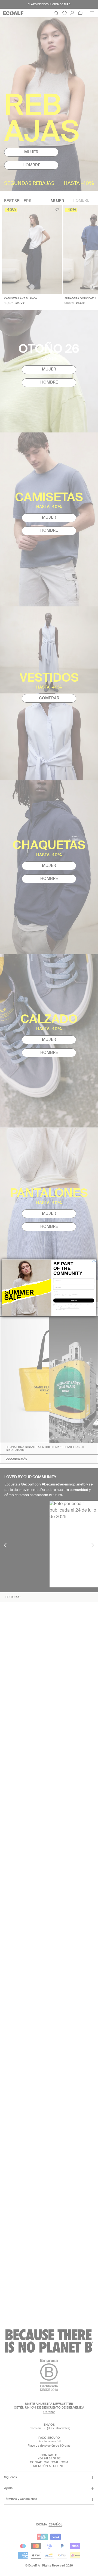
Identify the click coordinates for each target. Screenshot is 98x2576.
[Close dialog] (94, 1262)
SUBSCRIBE (74, 1301)
